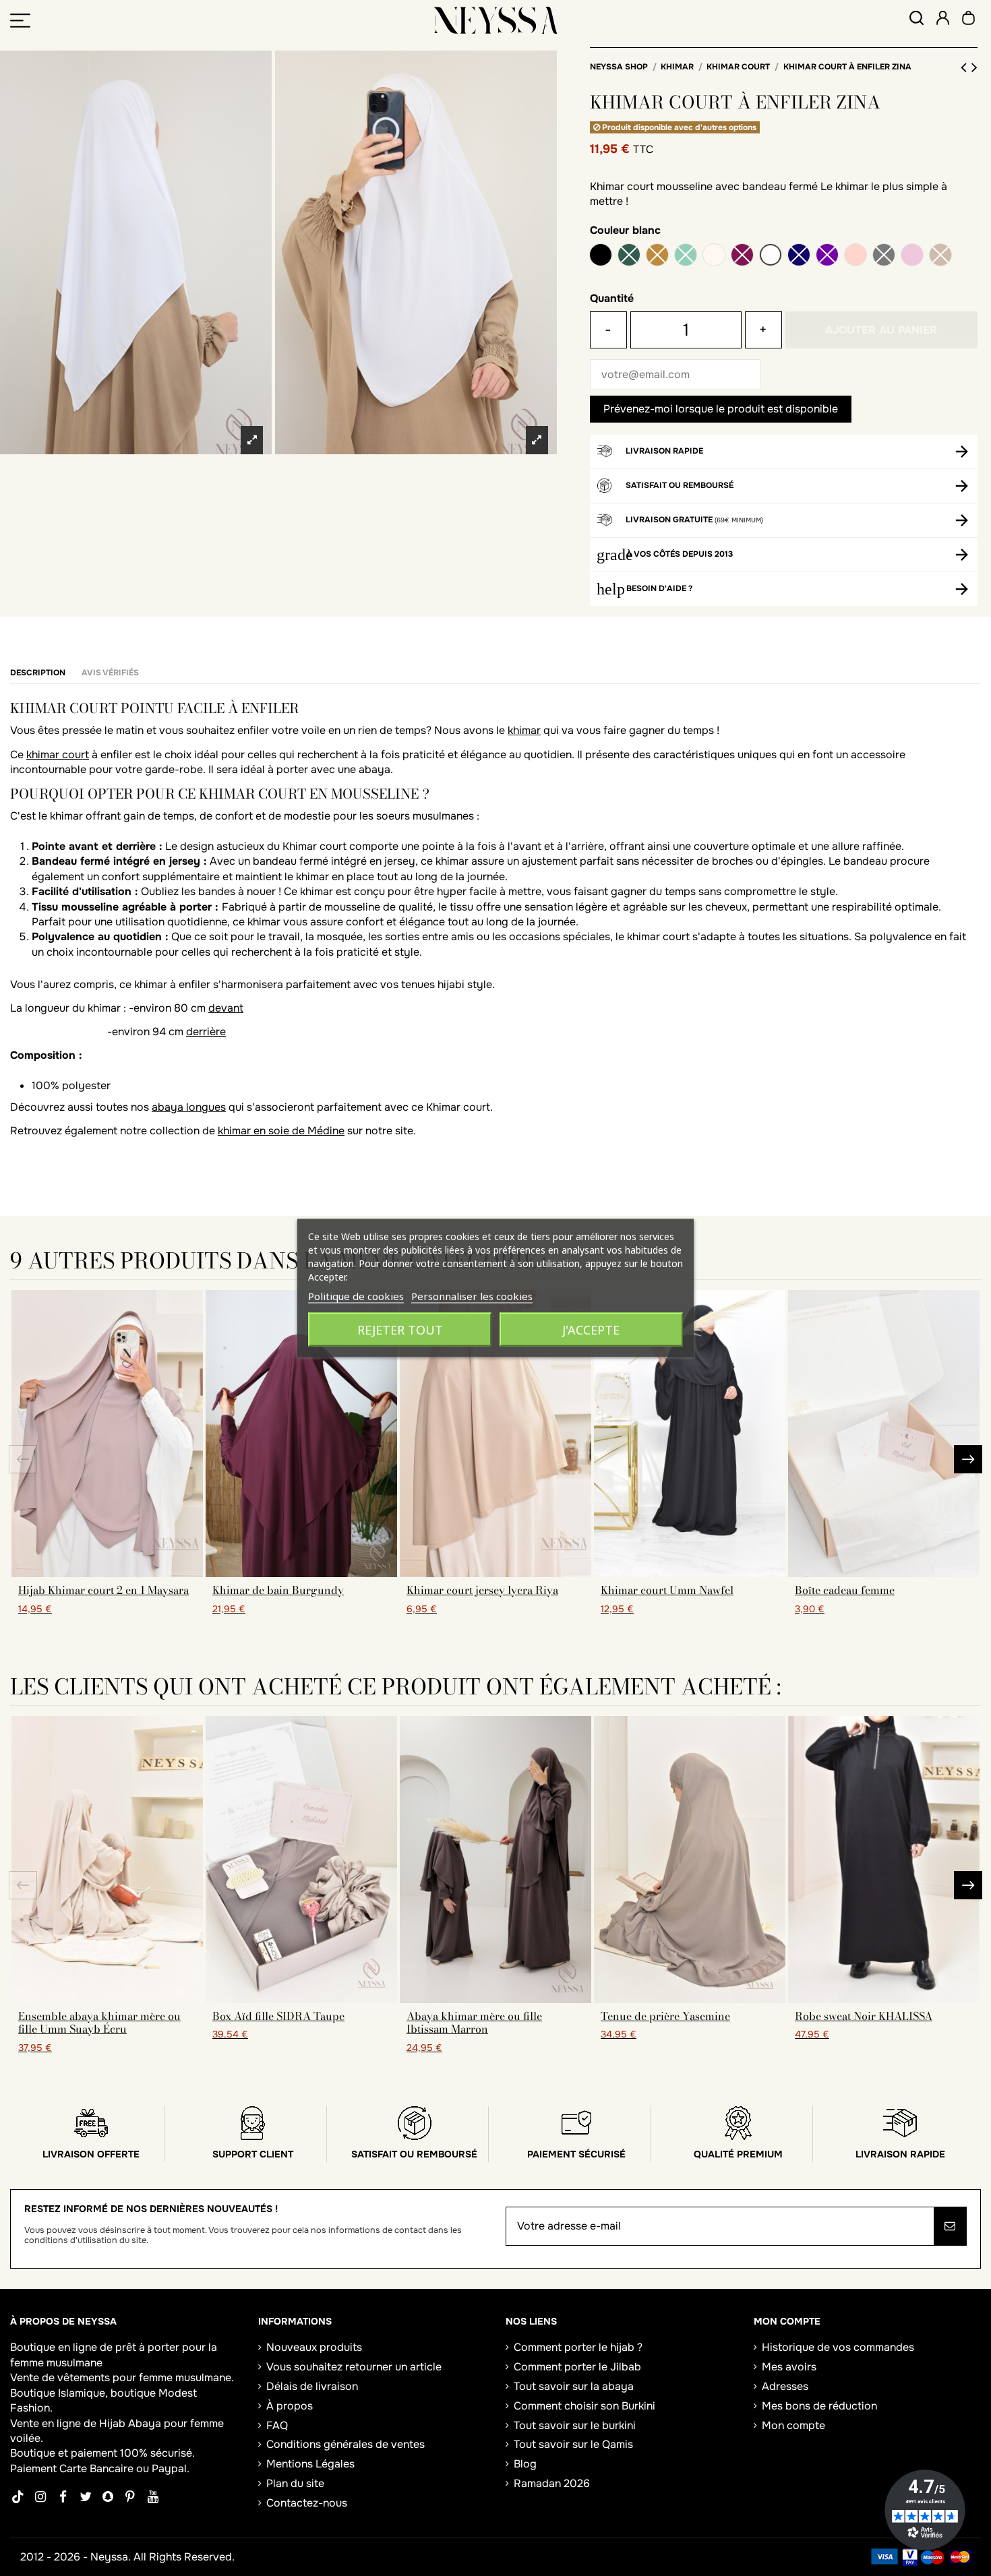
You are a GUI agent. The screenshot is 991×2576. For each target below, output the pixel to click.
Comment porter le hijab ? (578, 2347)
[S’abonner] (950, 2226)
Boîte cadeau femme (845, 1590)
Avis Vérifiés (110, 673)
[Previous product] (966, 67)
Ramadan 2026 (552, 2483)
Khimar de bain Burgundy (278, 1590)
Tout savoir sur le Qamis (573, 2444)
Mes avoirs (789, 2367)
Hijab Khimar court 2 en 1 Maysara (103, 1590)
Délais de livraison (312, 2386)
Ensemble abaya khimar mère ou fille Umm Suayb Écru (99, 2022)
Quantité (612, 298)
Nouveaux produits (314, 2347)
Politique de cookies (356, 1296)
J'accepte (591, 1330)
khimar (524, 730)
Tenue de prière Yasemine (665, 2016)
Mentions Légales (310, 2464)
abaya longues (189, 1107)
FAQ (277, 2425)
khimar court (58, 755)
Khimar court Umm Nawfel (667, 1590)
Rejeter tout (400, 1330)
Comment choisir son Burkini (584, 2406)
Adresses (785, 2386)
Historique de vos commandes (838, 2347)
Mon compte (793, 2425)
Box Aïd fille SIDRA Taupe (278, 2016)
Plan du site (295, 2483)
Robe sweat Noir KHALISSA (864, 2016)
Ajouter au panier (881, 330)
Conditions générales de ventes (346, 2444)
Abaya (145, 2423)
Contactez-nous (307, 2503)
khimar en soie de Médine (281, 1131)
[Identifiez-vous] (943, 20)
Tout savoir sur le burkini (575, 2425)
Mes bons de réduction (819, 2406)
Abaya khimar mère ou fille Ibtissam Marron (474, 2022)
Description (38, 673)
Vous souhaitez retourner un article (354, 2367)
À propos (290, 2406)
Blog (525, 2464)
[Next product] (974, 67)
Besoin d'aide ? (659, 588)
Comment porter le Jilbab (577, 2367)
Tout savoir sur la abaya (574, 2386)
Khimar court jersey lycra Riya (482, 1590)
